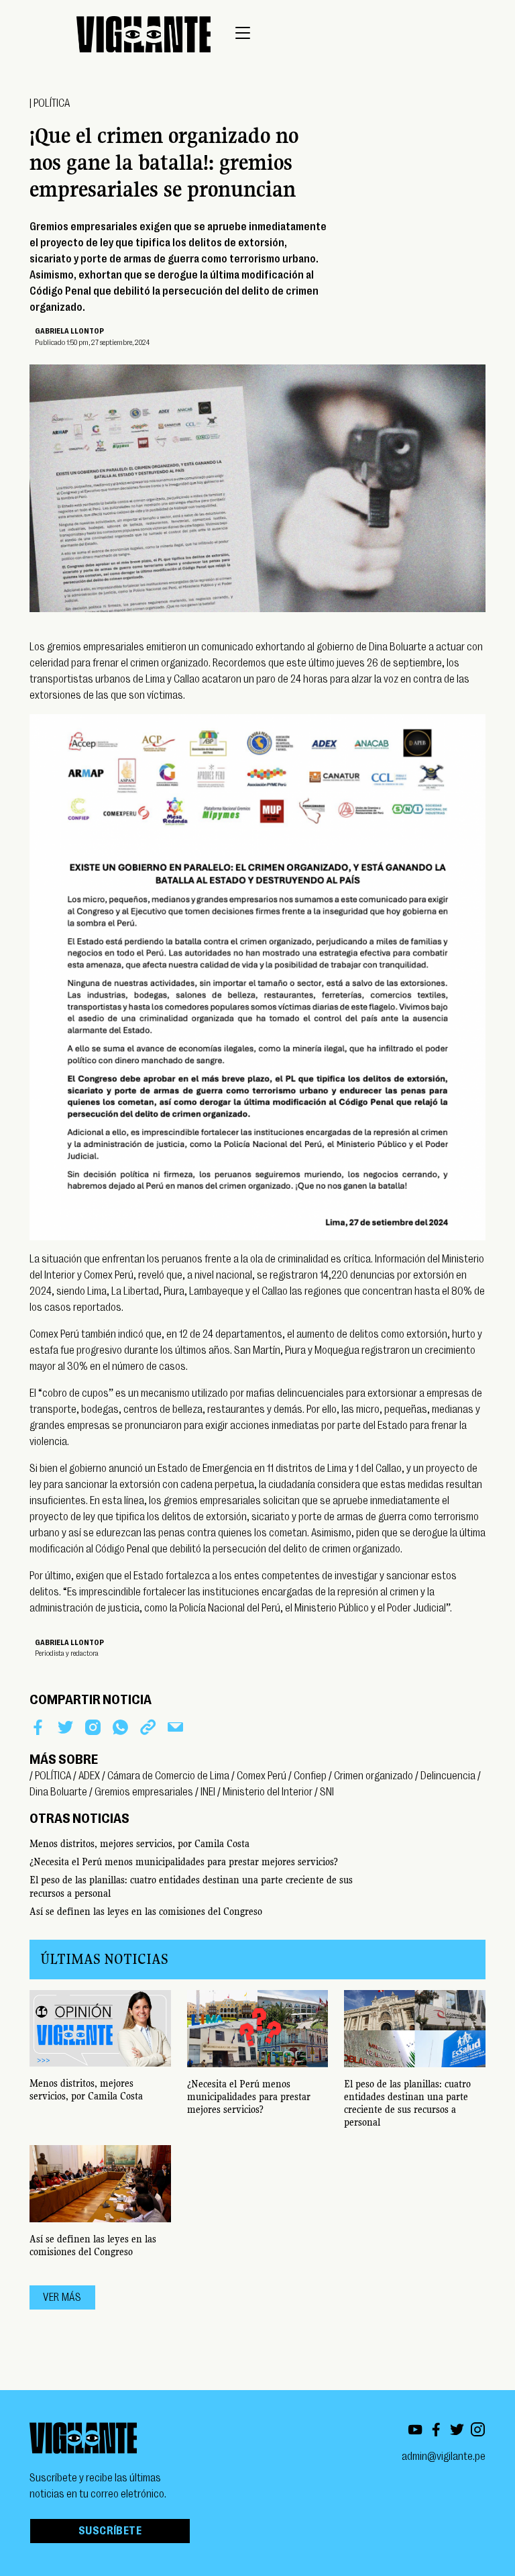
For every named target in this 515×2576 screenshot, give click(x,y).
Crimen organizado (374, 1776)
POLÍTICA (52, 103)
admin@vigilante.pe (444, 2457)
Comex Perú (262, 1776)
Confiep (310, 1776)
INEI (208, 1792)
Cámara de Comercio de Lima (168, 1776)
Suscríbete (110, 2531)
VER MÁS (62, 2297)
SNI (327, 1792)
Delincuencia (448, 1776)
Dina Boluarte (58, 1792)
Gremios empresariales (144, 1792)
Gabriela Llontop (69, 331)
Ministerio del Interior (268, 1792)
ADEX (89, 1776)
